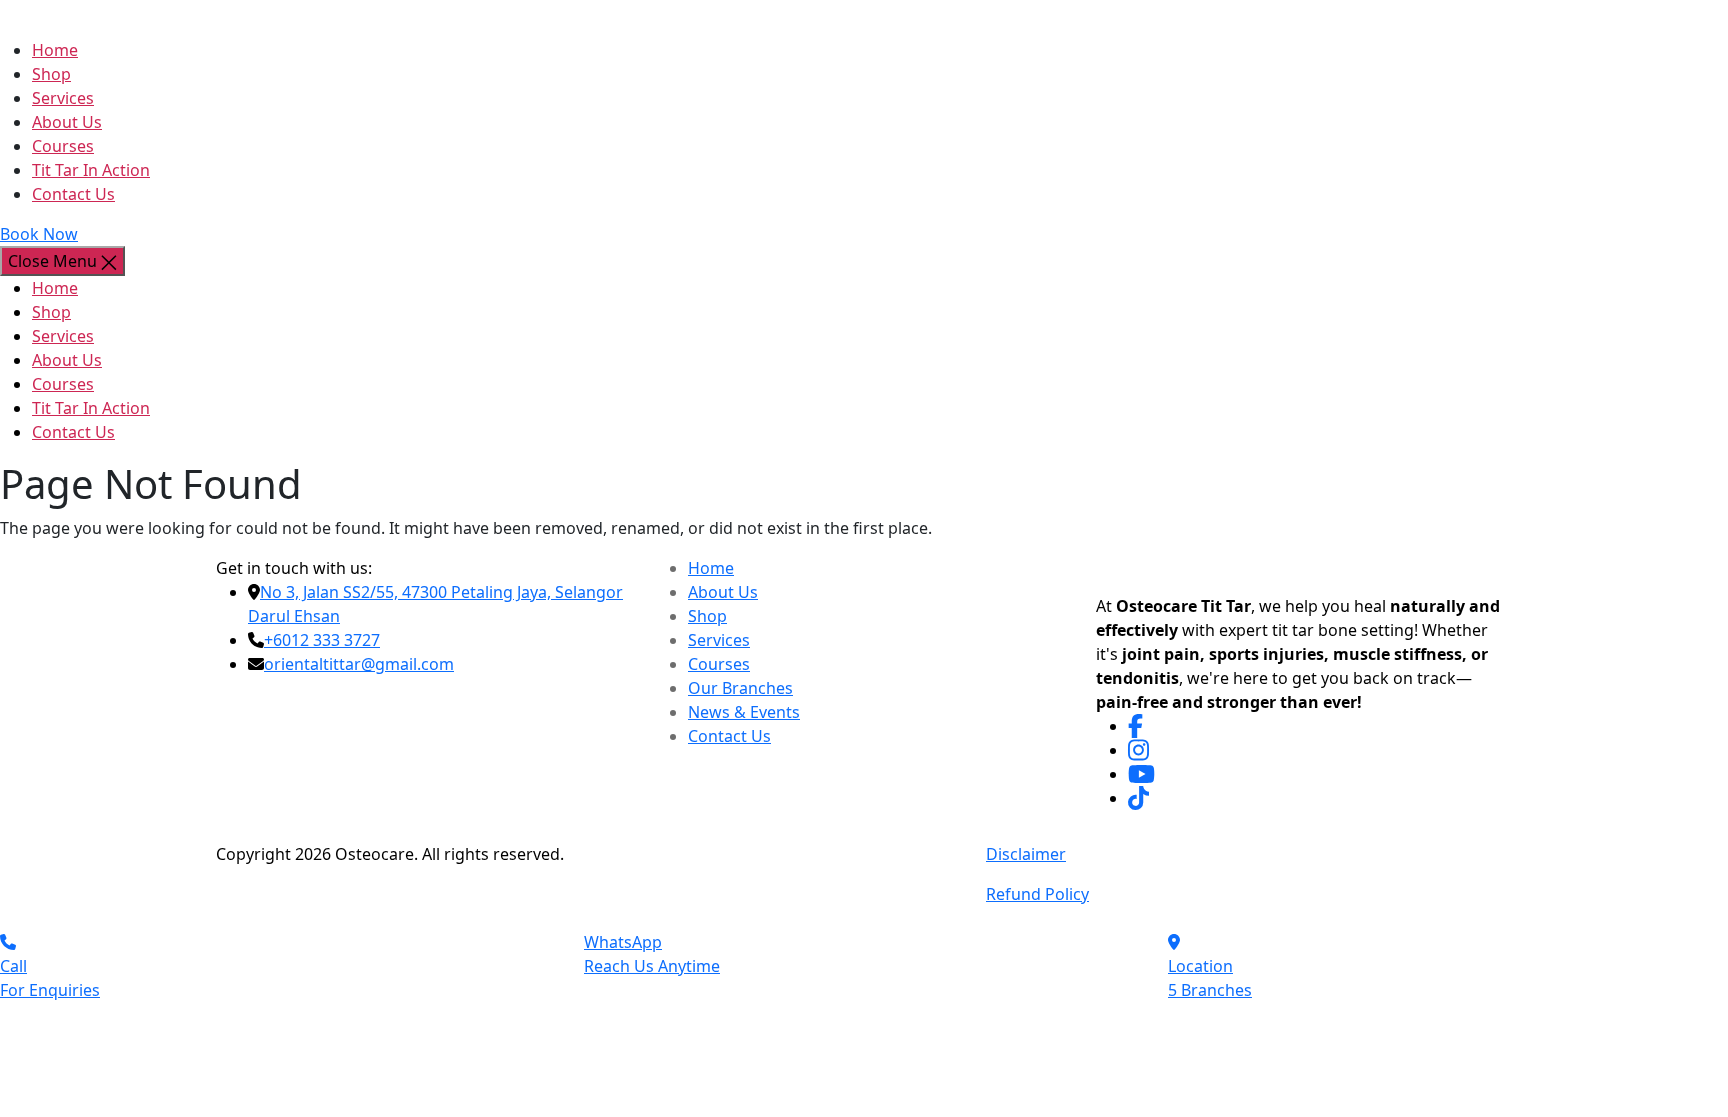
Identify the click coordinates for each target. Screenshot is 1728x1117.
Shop (51, 74)
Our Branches (740, 688)
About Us (67, 122)
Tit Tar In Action (91, 170)
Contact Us (73, 194)
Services (63, 98)
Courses (63, 146)
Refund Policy (1037, 894)
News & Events (744, 712)
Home (55, 50)
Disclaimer (1026, 854)
